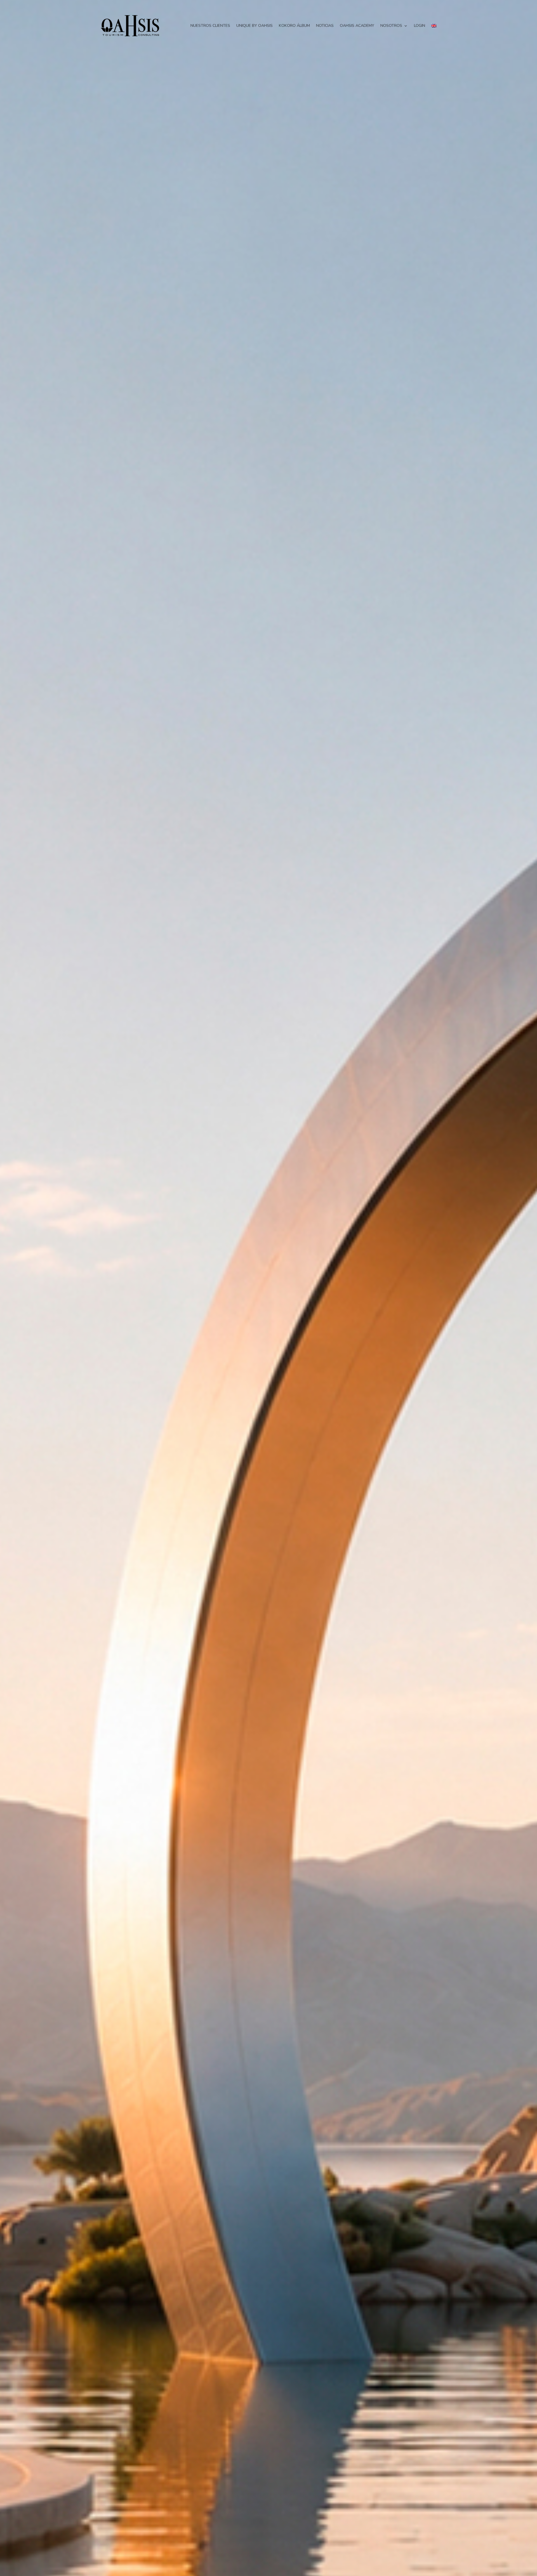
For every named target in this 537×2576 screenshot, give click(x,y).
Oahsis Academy (357, 26)
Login (420, 26)
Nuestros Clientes (210, 26)
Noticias (325, 26)
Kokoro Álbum (294, 26)
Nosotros (391, 26)
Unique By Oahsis (255, 26)
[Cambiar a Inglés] (434, 26)
